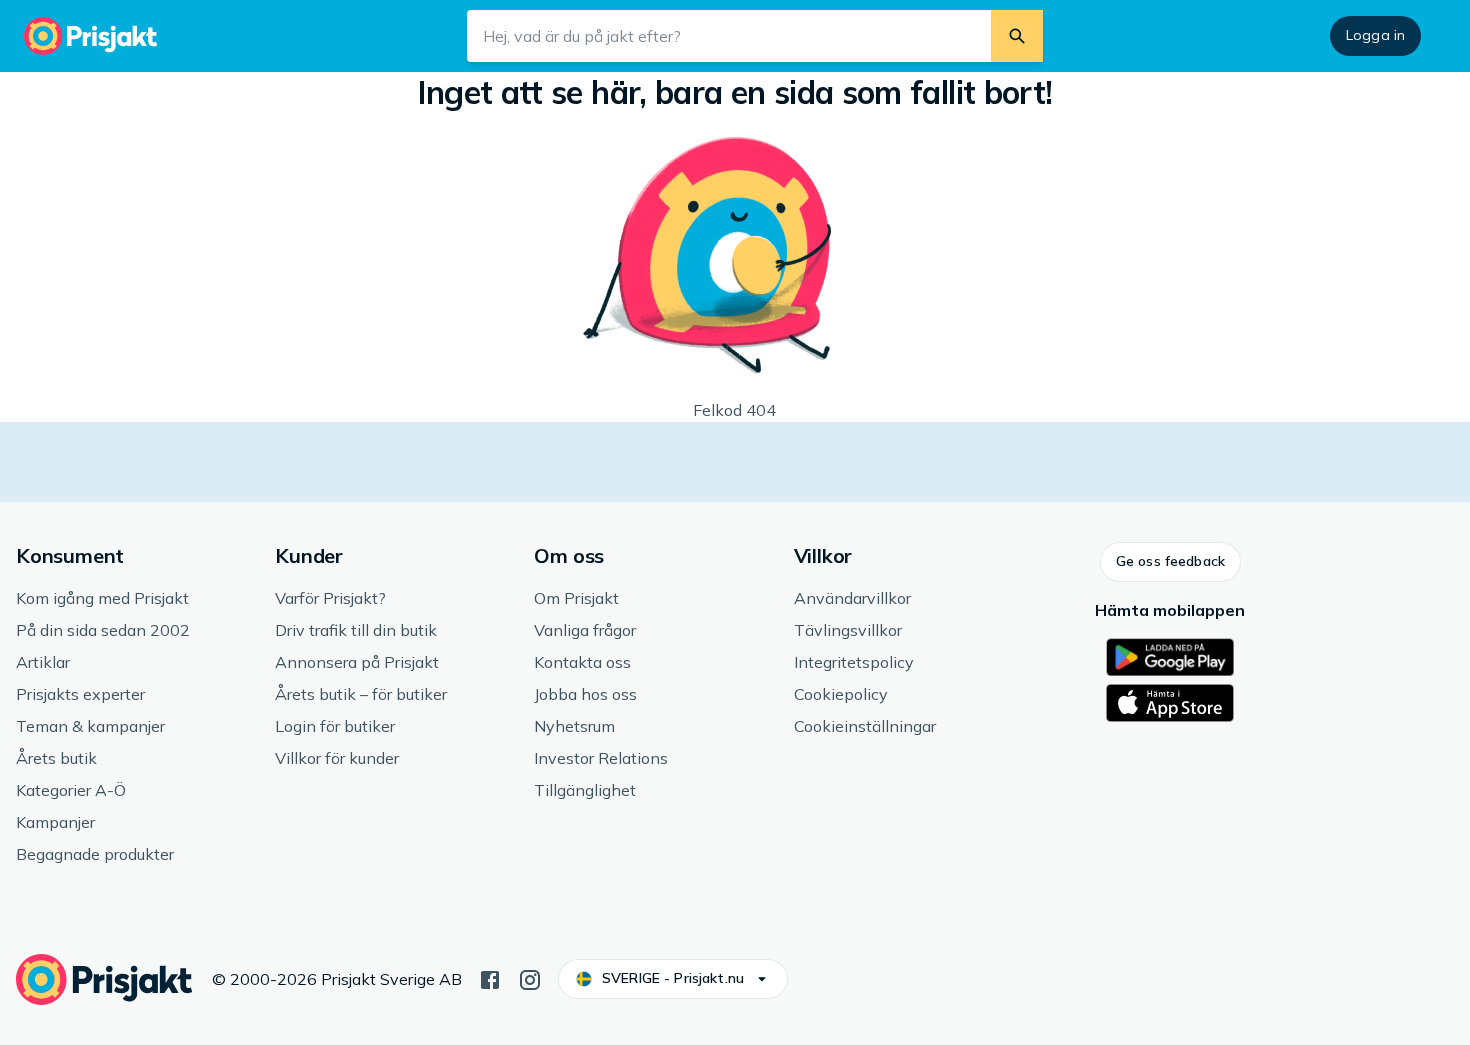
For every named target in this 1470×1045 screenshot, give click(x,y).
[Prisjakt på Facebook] (490, 978)
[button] (1170, 562)
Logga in (1375, 35)
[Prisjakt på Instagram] (530, 978)
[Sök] (1017, 36)
